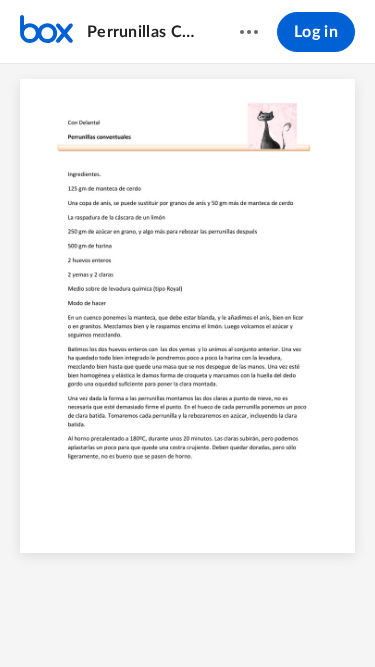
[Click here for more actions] (249, 32)
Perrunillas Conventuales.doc (144, 32)
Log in (316, 32)
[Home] (46, 32)
